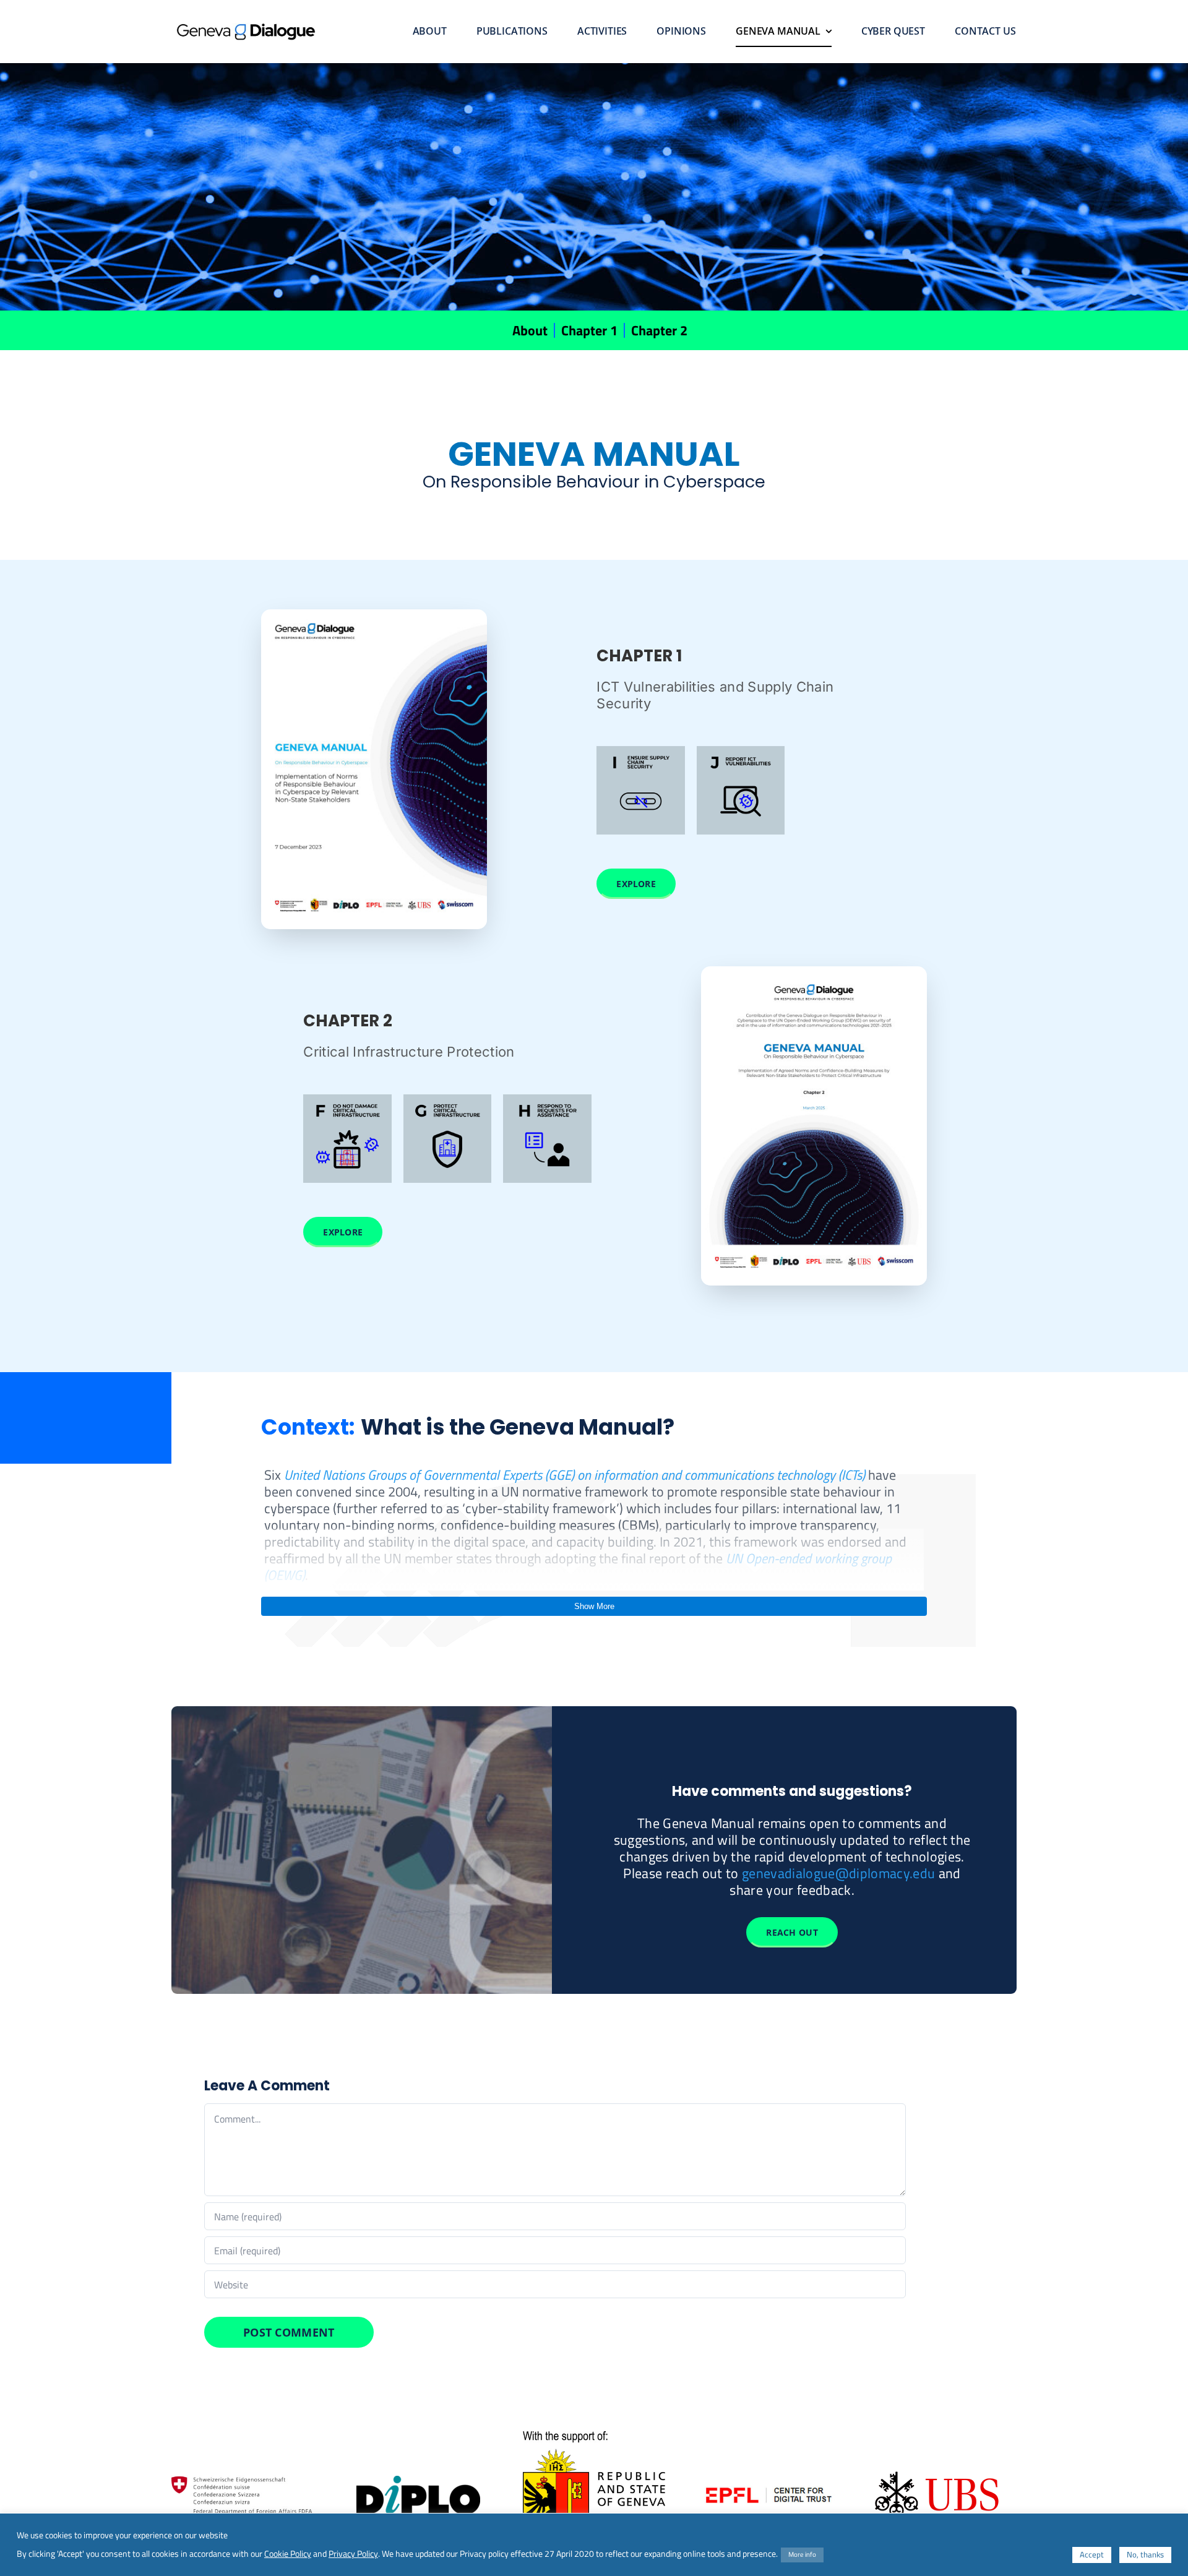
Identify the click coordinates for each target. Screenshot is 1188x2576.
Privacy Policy (353, 2554)
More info (802, 2554)
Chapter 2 (659, 330)
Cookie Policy (288, 2554)
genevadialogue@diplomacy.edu (838, 1873)
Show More (594, 1606)
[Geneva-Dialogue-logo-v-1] (246, 30)
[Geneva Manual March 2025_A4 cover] (814, 974)
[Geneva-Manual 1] (374, 617)
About (530, 330)
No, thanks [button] (1145, 2554)
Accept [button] (1092, 2554)
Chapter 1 (589, 330)
